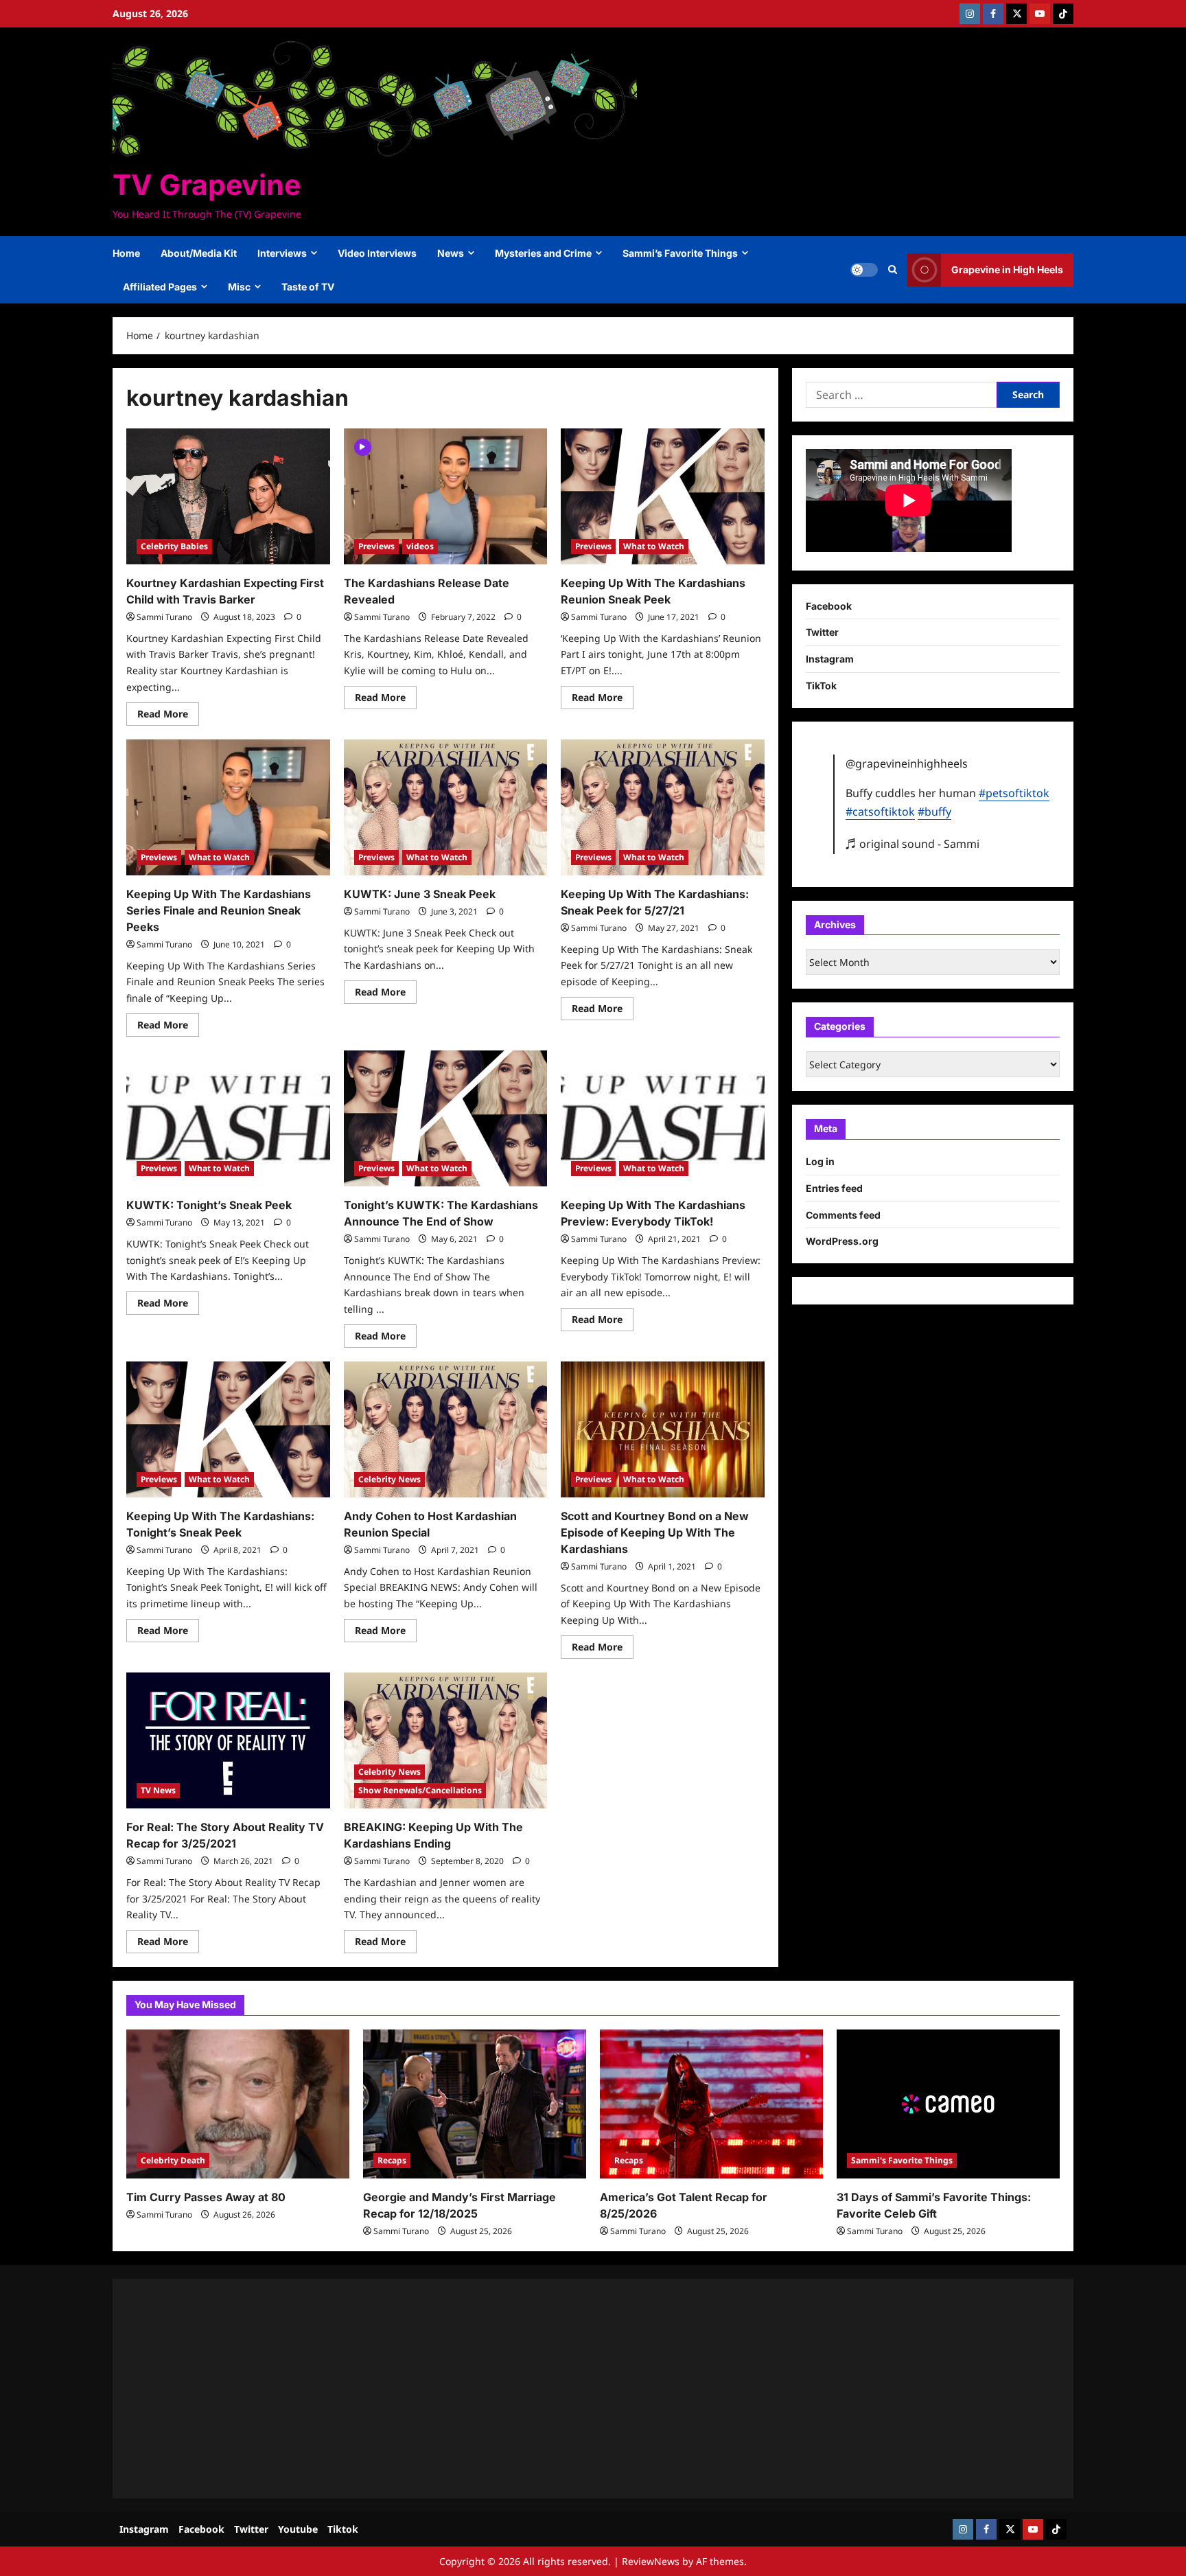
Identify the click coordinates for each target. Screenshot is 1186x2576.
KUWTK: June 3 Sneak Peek (420, 894)
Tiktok (343, 2529)
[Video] (363, 446)
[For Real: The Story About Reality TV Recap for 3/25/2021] (228, 1740)
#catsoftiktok (880, 812)
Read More (168, 716)
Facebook (829, 606)
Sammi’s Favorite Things (680, 253)
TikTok (821, 686)
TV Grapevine (207, 185)
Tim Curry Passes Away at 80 (206, 2197)
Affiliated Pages (160, 287)
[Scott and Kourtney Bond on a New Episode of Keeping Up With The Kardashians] (663, 1429)
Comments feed (843, 1215)
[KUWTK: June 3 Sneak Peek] (446, 807)
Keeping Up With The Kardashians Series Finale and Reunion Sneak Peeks (219, 910)
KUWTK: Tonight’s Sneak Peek (209, 1205)
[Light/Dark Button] (864, 270)
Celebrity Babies (174, 546)
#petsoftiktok (1014, 793)
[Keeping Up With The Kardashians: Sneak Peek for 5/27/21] (663, 807)
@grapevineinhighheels (907, 763)
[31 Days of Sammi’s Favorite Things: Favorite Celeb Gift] (948, 2104)
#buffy (934, 812)
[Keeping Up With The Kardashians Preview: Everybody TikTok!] (663, 1118)
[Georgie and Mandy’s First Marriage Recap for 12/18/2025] (475, 2104)
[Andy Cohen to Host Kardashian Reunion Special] (446, 1429)
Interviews (282, 253)
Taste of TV (308, 287)
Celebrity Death (173, 2160)
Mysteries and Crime (543, 253)
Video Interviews (377, 253)
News (451, 253)
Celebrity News (389, 1479)
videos (420, 546)
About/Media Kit (199, 253)
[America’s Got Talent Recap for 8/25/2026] (711, 2104)
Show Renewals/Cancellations (420, 1790)
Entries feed (834, 1188)
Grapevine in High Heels (1007, 269)
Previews (376, 546)
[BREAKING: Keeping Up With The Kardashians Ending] (446, 1740)
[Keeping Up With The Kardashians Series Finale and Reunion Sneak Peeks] (228, 807)
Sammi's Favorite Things (902, 2160)
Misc (239, 287)
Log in (820, 1161)
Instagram (830, 659)
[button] (893, 270)
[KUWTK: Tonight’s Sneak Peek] (228, 1118)
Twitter (822, 632)
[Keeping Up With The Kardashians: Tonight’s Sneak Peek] (228, 1429)
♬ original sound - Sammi (912, 844)
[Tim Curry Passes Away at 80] (238, 2104)
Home (126, 253)
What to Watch (654, 546)
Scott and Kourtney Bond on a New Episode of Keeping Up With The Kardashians (655, 1532)
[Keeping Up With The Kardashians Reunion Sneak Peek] (663, 496)
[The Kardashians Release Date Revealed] (446, 496)
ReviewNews (651, 2561)
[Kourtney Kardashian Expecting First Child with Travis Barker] (228, 496)
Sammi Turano (164, 617)
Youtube (298, 2529)
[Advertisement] (538, 2389)
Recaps (392, 2160)
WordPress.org (842, 1241)
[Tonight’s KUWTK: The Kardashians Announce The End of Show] (446, 1118)
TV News (158, 1790)
